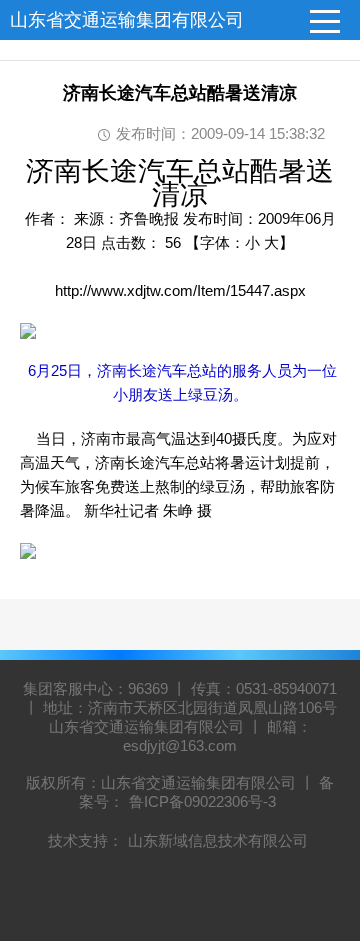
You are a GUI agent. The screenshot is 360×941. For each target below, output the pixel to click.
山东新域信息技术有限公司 (218, 840)
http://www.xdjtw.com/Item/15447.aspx (180, 290)
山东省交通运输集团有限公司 (127, 20)
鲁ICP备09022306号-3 (202, 801)
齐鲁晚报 (151, 218)
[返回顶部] (319, 826)
